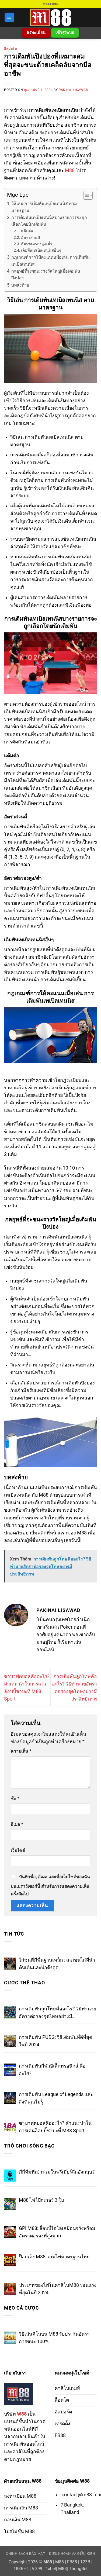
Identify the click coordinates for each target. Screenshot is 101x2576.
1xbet (51, 2569)
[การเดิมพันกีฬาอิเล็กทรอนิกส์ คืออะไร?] (10, 2070)
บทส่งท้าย (20, 285)
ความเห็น (21, 1751)
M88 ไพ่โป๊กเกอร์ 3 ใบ (41, 2200)
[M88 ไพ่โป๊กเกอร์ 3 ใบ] (10, 2204)
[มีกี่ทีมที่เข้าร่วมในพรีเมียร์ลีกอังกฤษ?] (10, 2176)
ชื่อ (15, 1799)
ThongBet (78, 2569)
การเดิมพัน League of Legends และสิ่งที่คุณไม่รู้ (56, 2098)
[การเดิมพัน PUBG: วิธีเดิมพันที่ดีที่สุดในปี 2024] (10, 2041)
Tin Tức (14, 1934)
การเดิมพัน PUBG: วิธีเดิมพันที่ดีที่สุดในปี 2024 (55, 2041)
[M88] (51, 17)
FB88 (72, 2562)
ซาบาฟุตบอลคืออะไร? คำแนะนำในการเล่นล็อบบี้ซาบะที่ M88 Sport (55, 2127)
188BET (21, 2569)
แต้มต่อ (27, 231)
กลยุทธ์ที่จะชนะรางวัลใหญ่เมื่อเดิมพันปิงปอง (46, 274)
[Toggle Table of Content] (85, 195)
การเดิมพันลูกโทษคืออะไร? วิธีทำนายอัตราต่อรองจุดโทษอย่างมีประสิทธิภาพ (58, 2013)
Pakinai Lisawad (73, 90)
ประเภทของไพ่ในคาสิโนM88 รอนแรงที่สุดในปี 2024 (58, 2289)
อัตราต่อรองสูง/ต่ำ (36, 244)
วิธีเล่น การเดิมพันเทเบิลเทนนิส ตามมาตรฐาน (44, 207)
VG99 (37, 2569)
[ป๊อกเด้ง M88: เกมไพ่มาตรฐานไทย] (10, 2260)
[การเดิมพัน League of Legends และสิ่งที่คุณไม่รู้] (10, 2098)
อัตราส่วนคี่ (31, 237)
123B (85, 2562)
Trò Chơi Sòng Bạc (29, 2146)
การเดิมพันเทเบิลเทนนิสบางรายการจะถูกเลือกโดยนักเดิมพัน (49, 221)
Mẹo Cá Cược (22, 2308)
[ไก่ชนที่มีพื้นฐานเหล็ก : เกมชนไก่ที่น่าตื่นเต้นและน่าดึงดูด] (10, 1964)
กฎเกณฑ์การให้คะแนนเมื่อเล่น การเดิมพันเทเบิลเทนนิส (50, 261)
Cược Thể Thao (24, 1983)
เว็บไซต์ (18, 1850)
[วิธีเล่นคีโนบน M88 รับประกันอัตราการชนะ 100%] (10, 2338)
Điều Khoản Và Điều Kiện (72, 2554)
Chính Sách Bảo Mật (25, 2554)
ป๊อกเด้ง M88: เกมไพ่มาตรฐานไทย (54, 2257)
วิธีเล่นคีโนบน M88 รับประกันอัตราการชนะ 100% (54, 2338)
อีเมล (17, 1824)
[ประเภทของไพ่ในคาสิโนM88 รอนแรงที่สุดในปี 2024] (10, 2289)
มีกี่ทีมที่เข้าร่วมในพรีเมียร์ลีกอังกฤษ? (57, 2172)
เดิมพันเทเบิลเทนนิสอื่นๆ (41, 250)
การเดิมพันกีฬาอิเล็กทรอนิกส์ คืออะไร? (52, 2070)
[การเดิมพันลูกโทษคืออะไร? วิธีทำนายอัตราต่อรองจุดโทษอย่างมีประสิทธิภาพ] (10, 2012)
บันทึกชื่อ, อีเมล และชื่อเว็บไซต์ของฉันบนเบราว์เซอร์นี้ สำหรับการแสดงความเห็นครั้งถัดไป (50, 1885)
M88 (70, 170)
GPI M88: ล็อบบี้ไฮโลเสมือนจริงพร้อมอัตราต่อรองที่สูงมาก (57, 2232)
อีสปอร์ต (11, 49)
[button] (9, 17)
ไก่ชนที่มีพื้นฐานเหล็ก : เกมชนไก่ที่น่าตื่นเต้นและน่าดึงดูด (57, 1964)
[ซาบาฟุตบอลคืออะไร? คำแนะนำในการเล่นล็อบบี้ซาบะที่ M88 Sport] (10, 2127)
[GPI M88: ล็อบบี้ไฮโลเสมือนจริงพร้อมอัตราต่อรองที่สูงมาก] (10, 2232)
